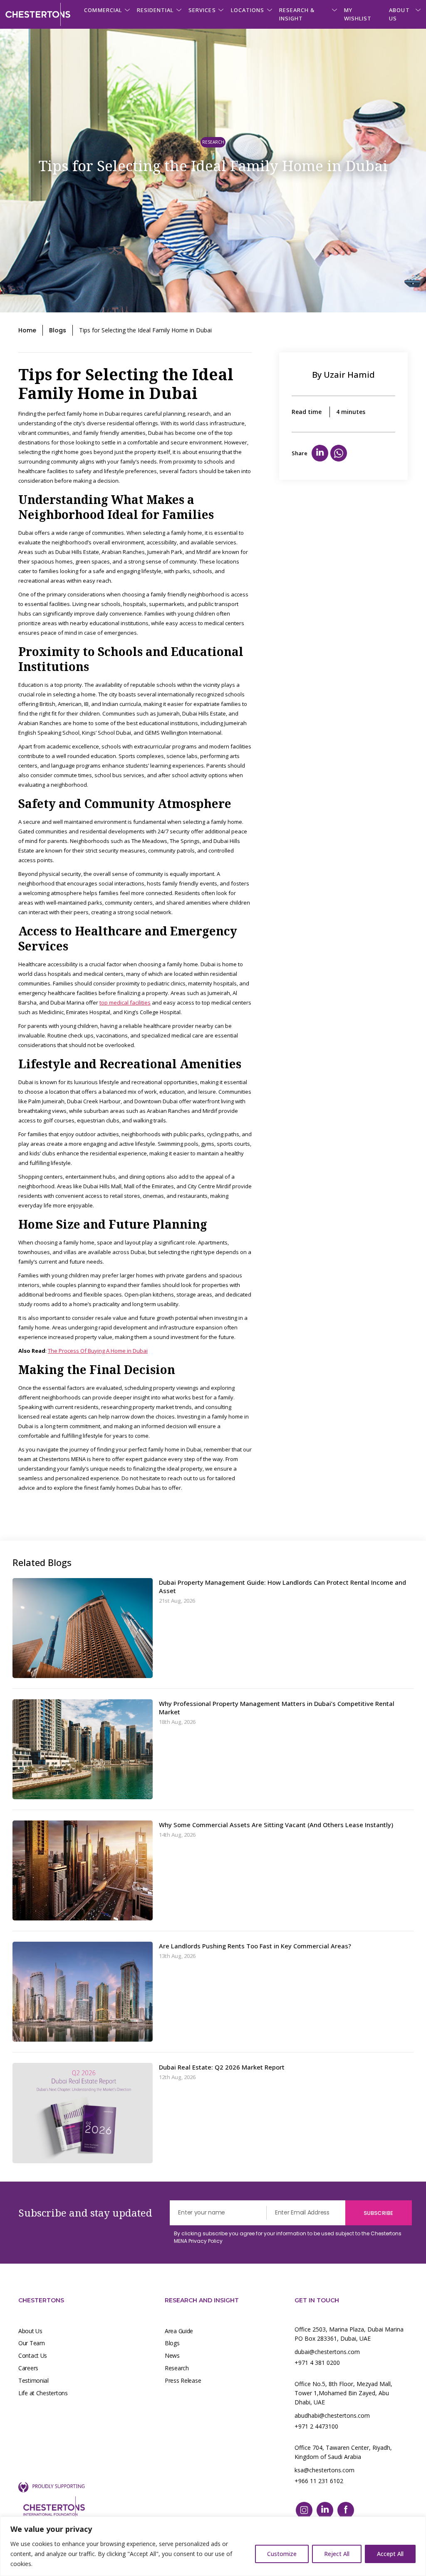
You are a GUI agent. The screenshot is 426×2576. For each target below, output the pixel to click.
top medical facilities (125, 1002)
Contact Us (33, 2355)
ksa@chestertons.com (324, 2470)
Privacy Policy (206, 2241)
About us (399, 14)
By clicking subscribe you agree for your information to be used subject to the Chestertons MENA (288, 2237)
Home (27, 330)
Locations (248, 10)
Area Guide (179, 2331)
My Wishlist (358, 14)
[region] (213, 2546)
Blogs (58, 330)
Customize (282, 2554)
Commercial (103, 10)
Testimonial (33, 2380)
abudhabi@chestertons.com (332, 2415)
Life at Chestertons (43, 2393)
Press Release (183, 2380)
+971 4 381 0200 (317, 2363)
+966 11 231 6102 (319, 2481)
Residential (155, 10)
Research (177, 2368)
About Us (30, 2331)
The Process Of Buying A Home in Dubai (98, 1351)
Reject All (337, 2554)
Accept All (390, 2554)
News (172, 2355)
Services (202, 10)
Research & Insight (297, 14)
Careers (28, 2368)
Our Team (32, 2343)
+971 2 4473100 (316, 2426)
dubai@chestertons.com (327, 2352)
